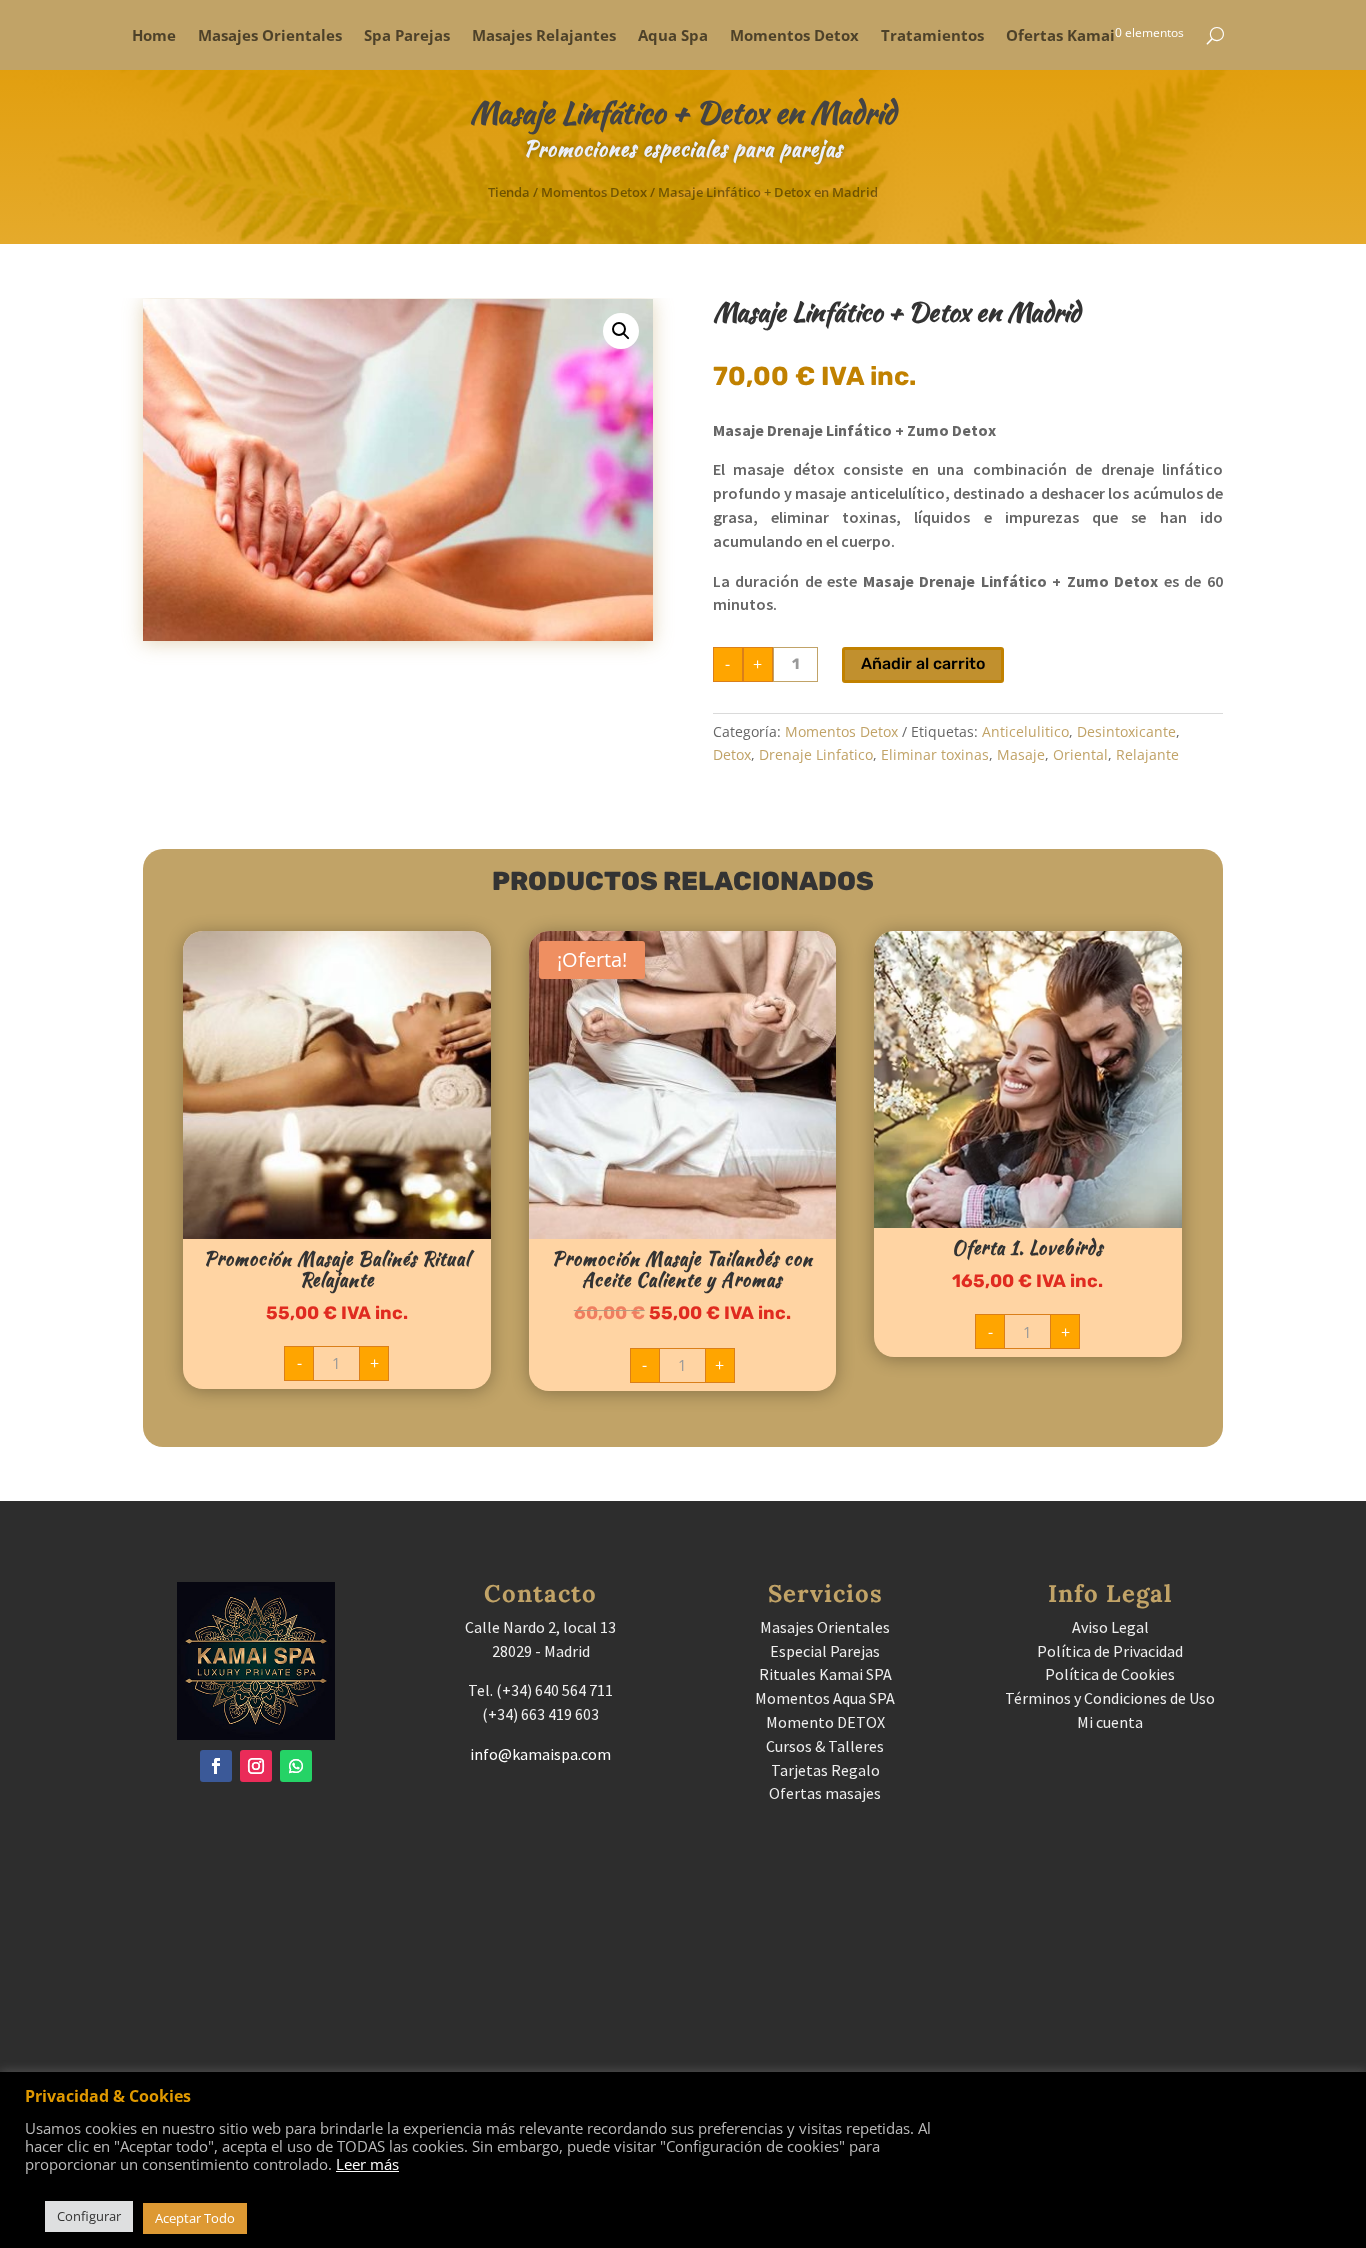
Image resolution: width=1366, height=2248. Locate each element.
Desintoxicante (1126, 731)
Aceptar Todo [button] (195, 2218)
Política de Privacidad (1110, 1651)
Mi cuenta (1110, 1722)
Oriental (1080, 754)
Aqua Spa (673, 36)
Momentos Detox (794, 36)
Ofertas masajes (825, 1793)
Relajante (1147, 754)
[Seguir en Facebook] (216, 1766)
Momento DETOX (825, 1722)
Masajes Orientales (270, 36)
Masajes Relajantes (544, 36)
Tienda (509, 192)
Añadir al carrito (923, 663)
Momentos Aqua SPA (825, 1698)
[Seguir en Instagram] (256, 1766)
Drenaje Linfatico (816, 754)
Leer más (367, 2164)
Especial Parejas (825, 1651)
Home (154, 36)
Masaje (1021, 754)
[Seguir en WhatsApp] (296, 1766)
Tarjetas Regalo (825, 1770)
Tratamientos (932, 36)
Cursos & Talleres (825, 1746)
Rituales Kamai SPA (825, 1674)
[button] (621, 331)
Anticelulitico (1025, 731)
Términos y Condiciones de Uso (1110, 1698)
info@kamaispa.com (540, 1754)
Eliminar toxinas (935, 754)
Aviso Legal (1110, 1627)
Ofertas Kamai (1060, 36)
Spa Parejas (407, 36)
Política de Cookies (1110, 1674)
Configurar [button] (89, 2216)
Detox (732, 754)
